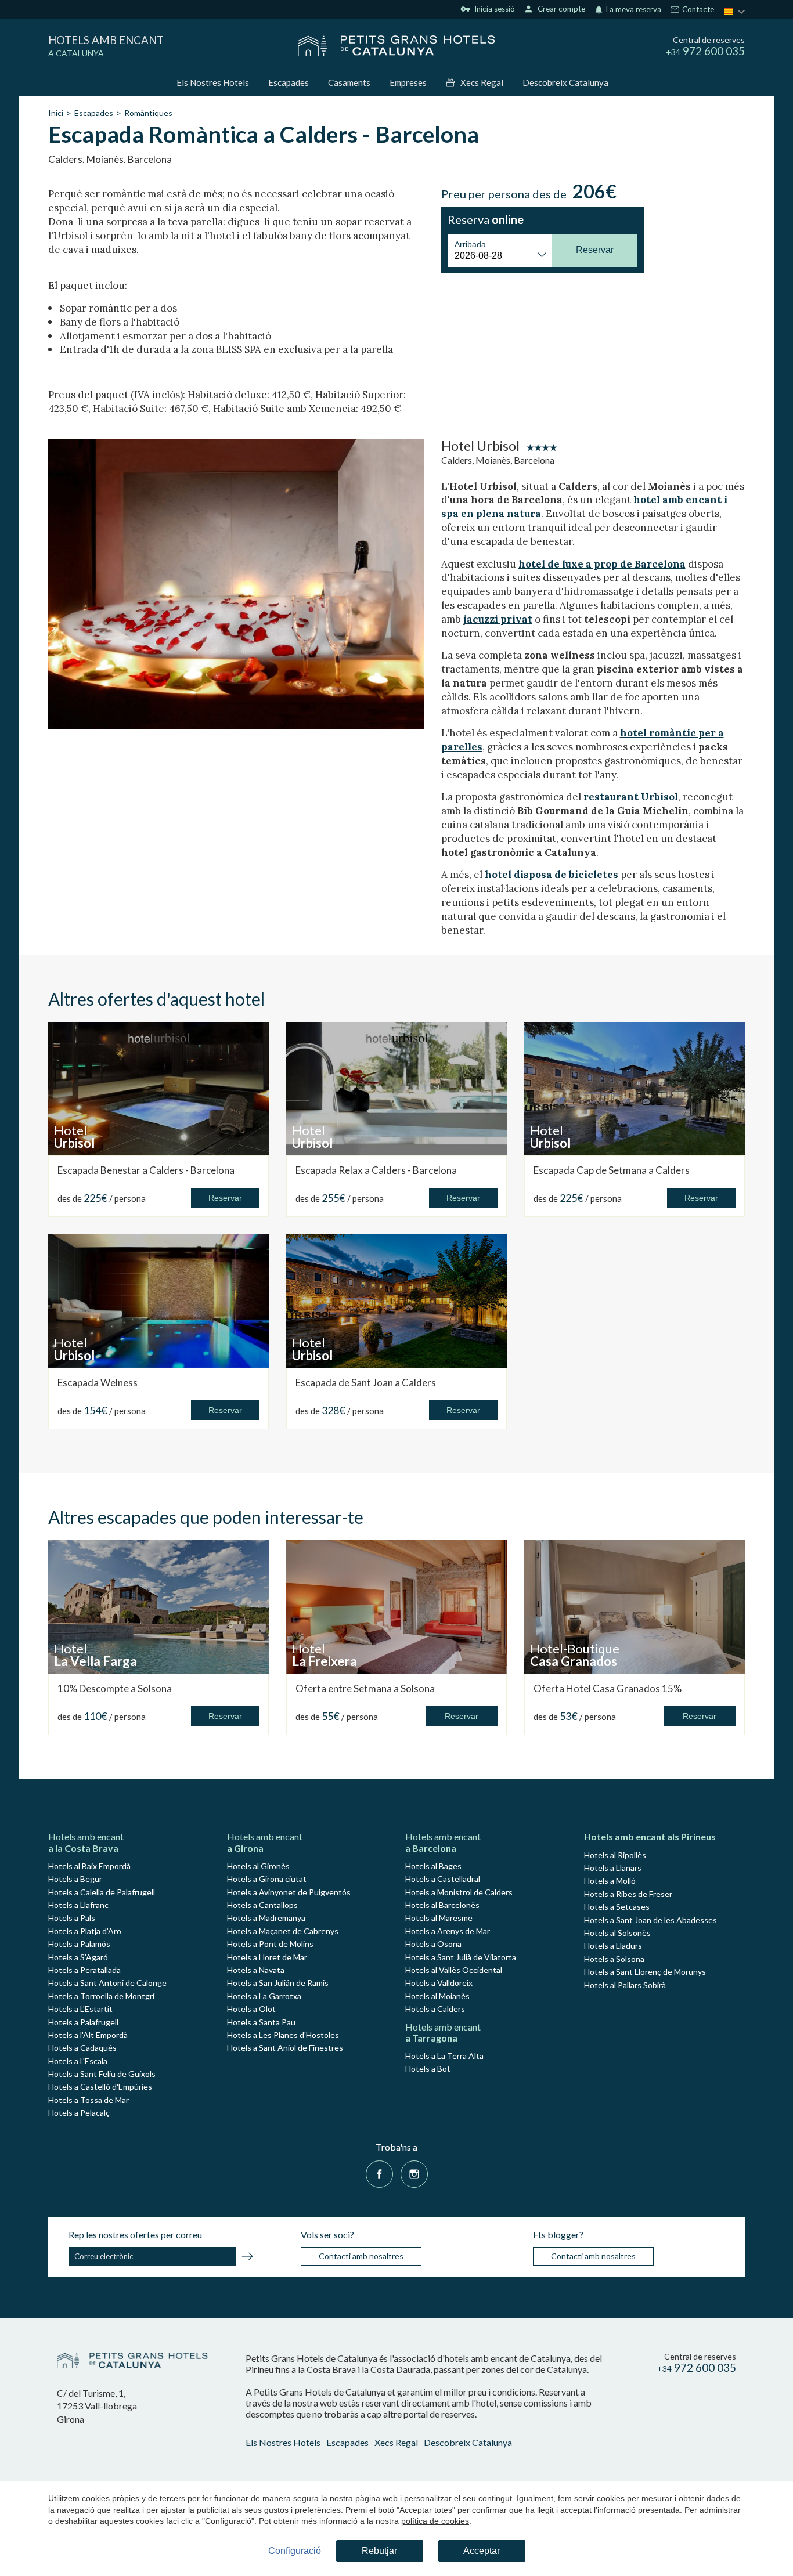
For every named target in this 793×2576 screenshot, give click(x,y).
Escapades (289, 82)
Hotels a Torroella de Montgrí (101, 1996)
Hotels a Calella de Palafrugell (102, 1892)
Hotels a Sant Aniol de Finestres (285, 2048)
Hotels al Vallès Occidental (454, 1970)
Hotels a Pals (72, 1918)
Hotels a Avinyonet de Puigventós (289, 1892)
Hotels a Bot (428, 2069)
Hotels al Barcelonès (442, 1905)
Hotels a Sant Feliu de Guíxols (102, 2074)
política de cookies (435, 2521)
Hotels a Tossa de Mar (89, 2100)
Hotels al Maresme (439, 1918)
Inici (56, 113)
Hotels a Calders (435, 2009)
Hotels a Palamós (79, 1944)
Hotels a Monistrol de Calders (459, 1892)
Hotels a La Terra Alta (444, 2056)
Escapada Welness (98, 1383)
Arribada (470, 244)
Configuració (295, 2551)
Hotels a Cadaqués (82, 2048)
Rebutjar (379, 2551)
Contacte (697, 10)
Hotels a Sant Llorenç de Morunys (645, 1972)
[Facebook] (379, 2172)
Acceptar (482, 2551)
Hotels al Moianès (437, 1996)
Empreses (408, 82)
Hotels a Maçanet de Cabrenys (283, 1931)
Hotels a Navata (256, 1970)
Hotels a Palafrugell (83, 2022)
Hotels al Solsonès (617, 1933)
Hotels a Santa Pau (261, 2022)
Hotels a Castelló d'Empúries (100, 2087)
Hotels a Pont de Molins (270, 1944)
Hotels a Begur (75, 1879)
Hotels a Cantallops (262, 1905)
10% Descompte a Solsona (115, 1688)
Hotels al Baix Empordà (89, 1866)
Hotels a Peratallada (84, 1970)
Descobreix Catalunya (565, 82)
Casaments (349, 82)
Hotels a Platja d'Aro (85, 1931)
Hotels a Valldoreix (439, 1983)
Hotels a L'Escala (78, 2061)
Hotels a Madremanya (266, 1918)
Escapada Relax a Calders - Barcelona (376, 1170)
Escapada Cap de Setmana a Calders (612, 1170)
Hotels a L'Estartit (80, 2009)
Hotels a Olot (251, 2009)
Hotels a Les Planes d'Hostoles (283, 2035)
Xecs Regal (482, 82)
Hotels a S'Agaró (78, 1957)
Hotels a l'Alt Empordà (88, 2035)
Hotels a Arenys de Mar (448, 1931)
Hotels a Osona (433, 1944)
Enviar (247, 2258)
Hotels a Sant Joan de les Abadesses (650, 1920)
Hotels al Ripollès (615, 1855)
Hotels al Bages (433, 1866)
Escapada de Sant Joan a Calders (366, 1383)
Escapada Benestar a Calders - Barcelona (146, 1170)
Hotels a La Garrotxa (264, 1996)
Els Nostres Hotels (213, 82)
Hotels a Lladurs (613, 1945)
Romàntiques (148, 113)
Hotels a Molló (610, 1880)
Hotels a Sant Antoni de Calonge (107, 1983)
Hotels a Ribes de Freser (628, 1894)
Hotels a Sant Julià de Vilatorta (461, 1957)
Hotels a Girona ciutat (267, 1879)
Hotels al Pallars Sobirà (625, 1985)
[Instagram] (414, 2172)
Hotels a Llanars (613, 1868)
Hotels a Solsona (614, 1959)
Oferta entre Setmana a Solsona (365, 1688)
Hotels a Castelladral (443, 1879)
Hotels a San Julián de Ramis (278, 1983)
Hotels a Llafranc (78, 1905)
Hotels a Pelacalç (79, 2113)
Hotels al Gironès (258, 1866)
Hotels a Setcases (617, 1907)
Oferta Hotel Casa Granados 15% (608, 1688)
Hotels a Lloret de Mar (267, 1957)
